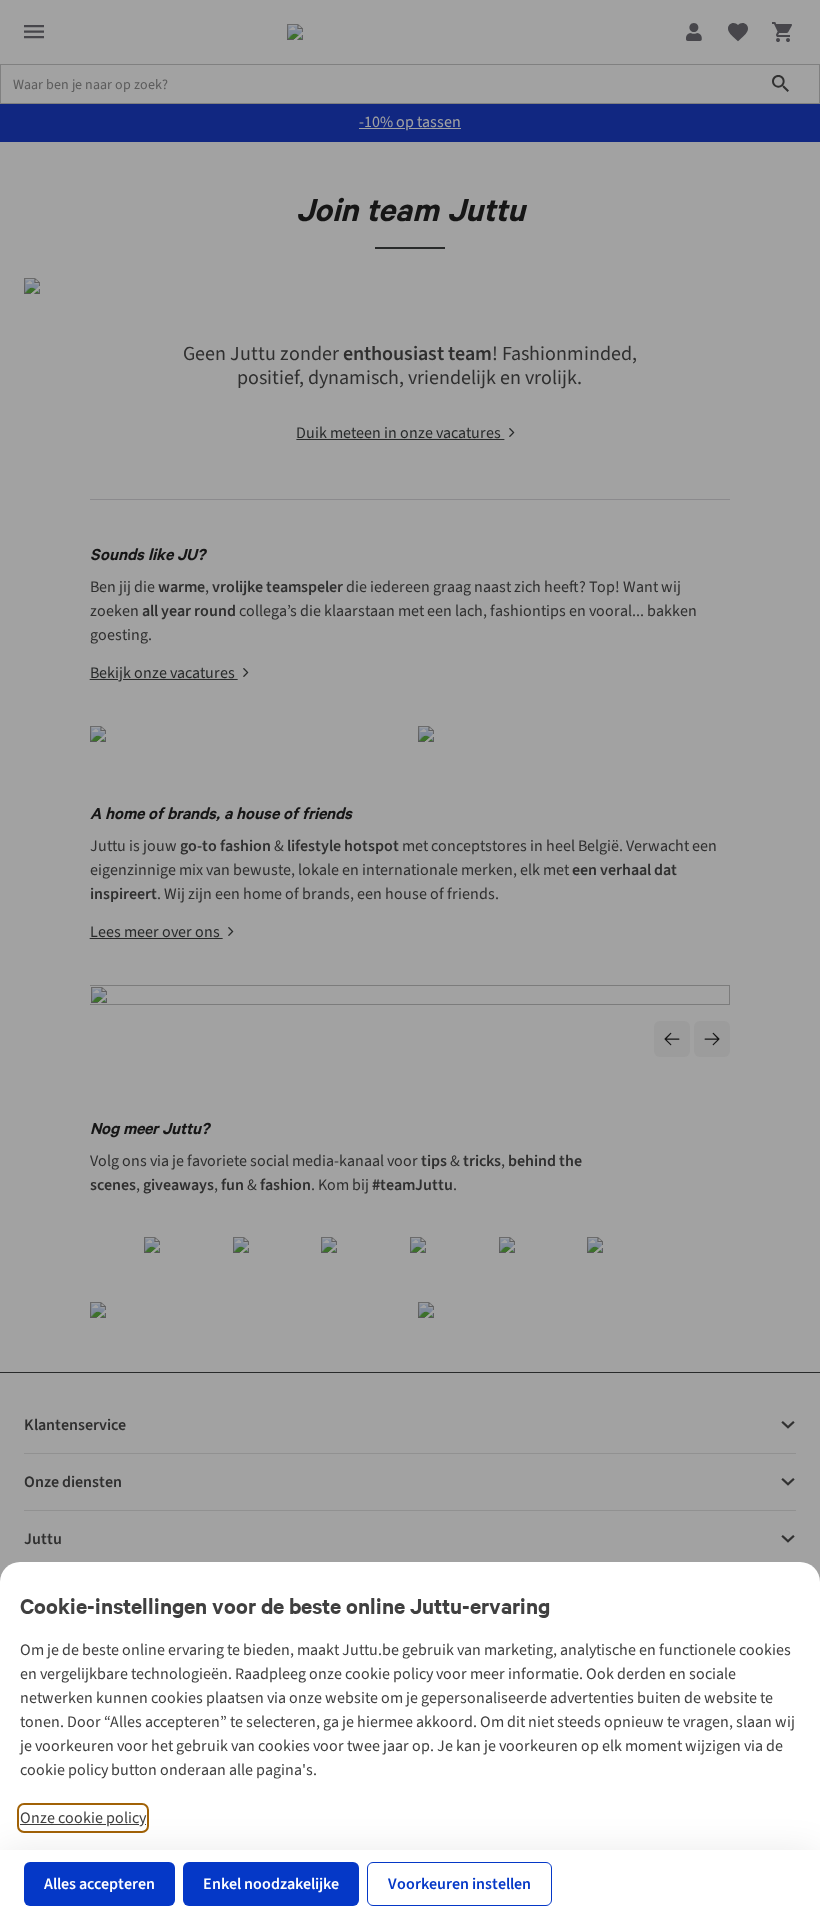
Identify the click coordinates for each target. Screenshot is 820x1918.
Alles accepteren (99, 1884)
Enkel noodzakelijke (271, 1884)
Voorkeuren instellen (459, 1884)
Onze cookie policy (83, 1818)
